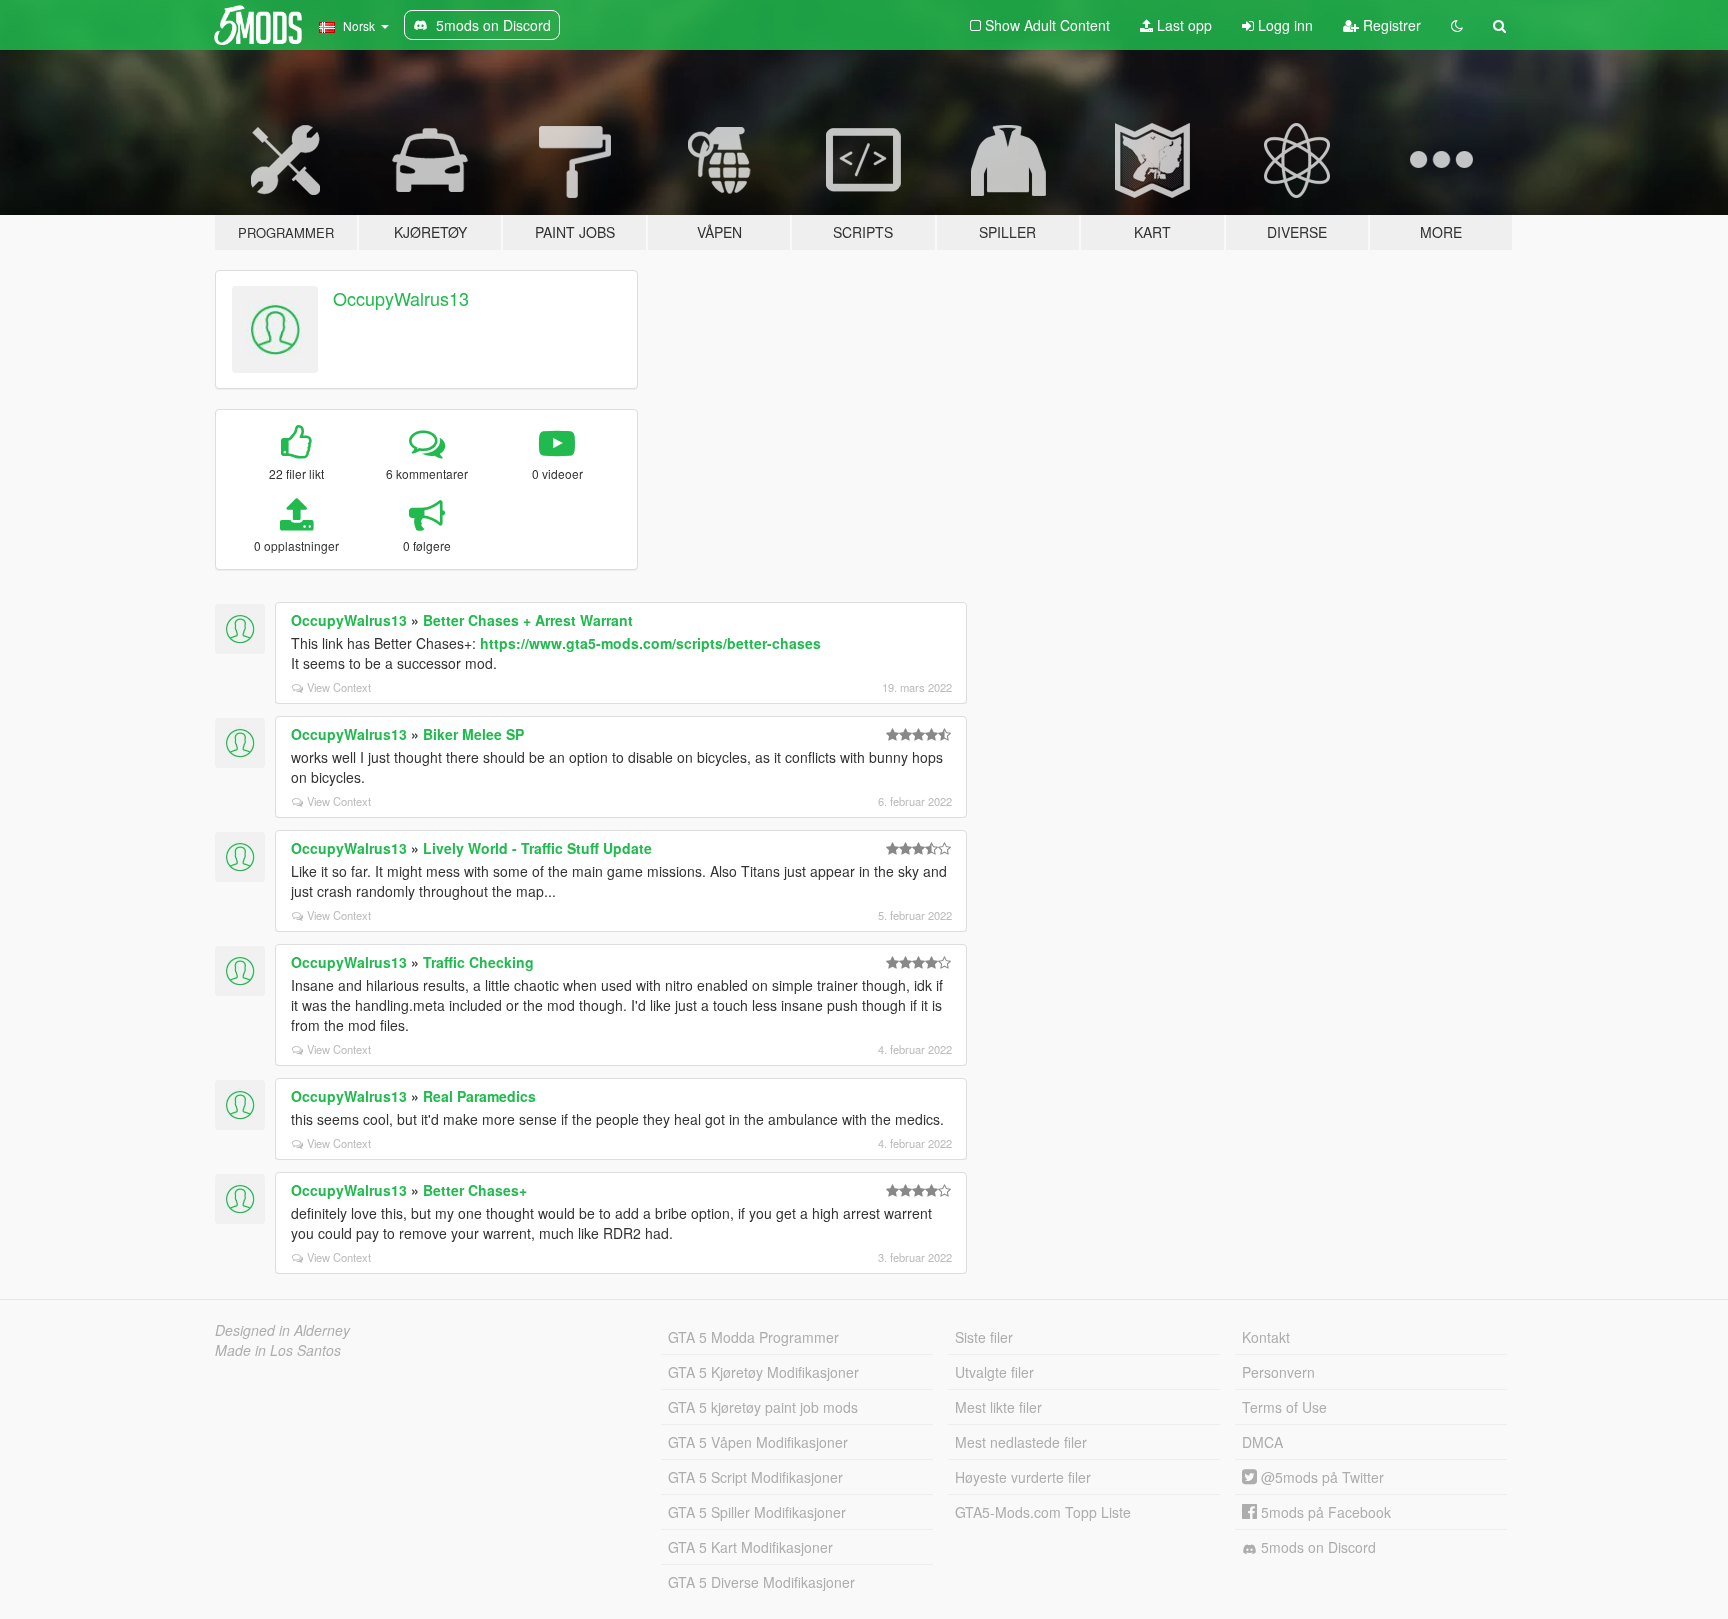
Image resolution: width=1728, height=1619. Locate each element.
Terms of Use (1284, 1407)
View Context (339, 687)
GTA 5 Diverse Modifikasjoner (761, 1582)
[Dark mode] (1457, 25)
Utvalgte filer (994, 1372)
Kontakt (1266, 1337)
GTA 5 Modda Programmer (753, 1337)
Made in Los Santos (278, 1350)
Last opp (1182, 25)
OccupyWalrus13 (401, 298)
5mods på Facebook (1324, 1512)
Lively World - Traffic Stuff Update (537, 848)
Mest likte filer (998, 1407)
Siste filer (984, 1337)
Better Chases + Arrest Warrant (528, 620)
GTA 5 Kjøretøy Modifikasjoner (763, 1372)
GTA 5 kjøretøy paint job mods (763, 1407)
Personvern (1278, 1372)
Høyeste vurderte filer (1023, 1477)
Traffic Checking (478, 962)
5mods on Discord (1316, 1547)
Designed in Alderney (282, 1330)
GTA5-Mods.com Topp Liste (1043, 1512)
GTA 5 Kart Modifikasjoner (750, 1547)
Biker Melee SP (473, 734)
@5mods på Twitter (1320, 1477)
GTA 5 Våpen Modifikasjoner (758, 1442)
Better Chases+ (475, 1190)
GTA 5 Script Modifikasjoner (755, 1477)
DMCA (1262, 1442)
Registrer (1390, 25)
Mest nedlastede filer (1021, 1442)
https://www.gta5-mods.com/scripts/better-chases (650, 643)
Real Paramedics (479, 1096)
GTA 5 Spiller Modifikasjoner (757, 1512)
